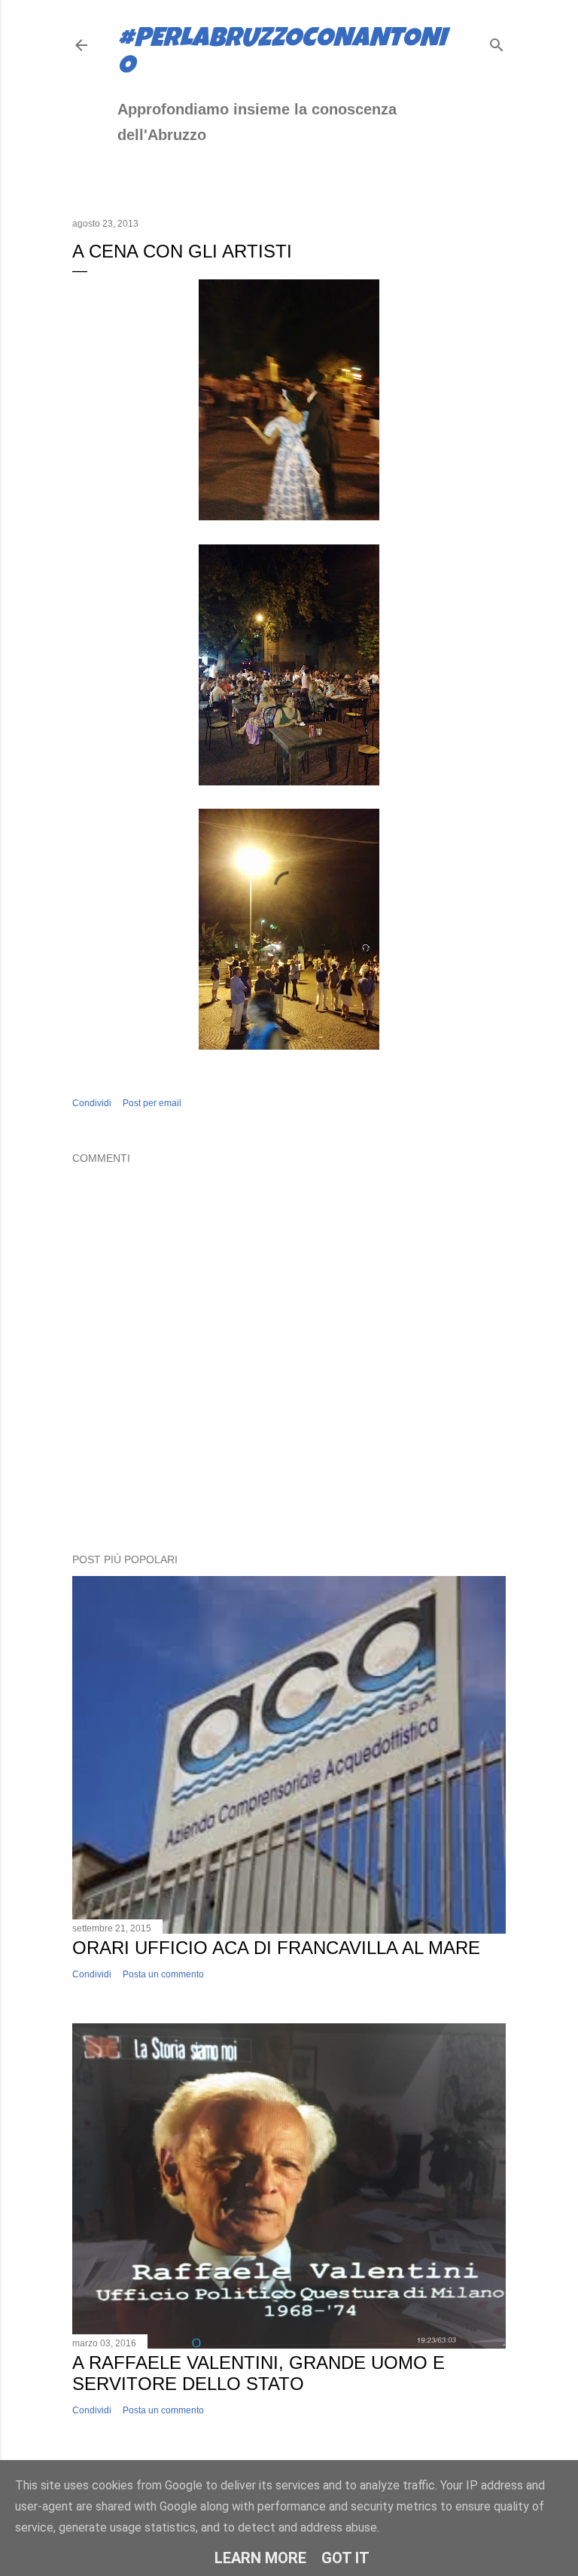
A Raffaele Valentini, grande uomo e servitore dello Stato (259, 2373)
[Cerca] (497, 42)
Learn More (260, 2558)
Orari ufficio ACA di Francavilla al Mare (276, 1948)
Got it (345, 2558)
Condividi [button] (92, 1103)
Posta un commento (163, 1974)
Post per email (152, 1103)
